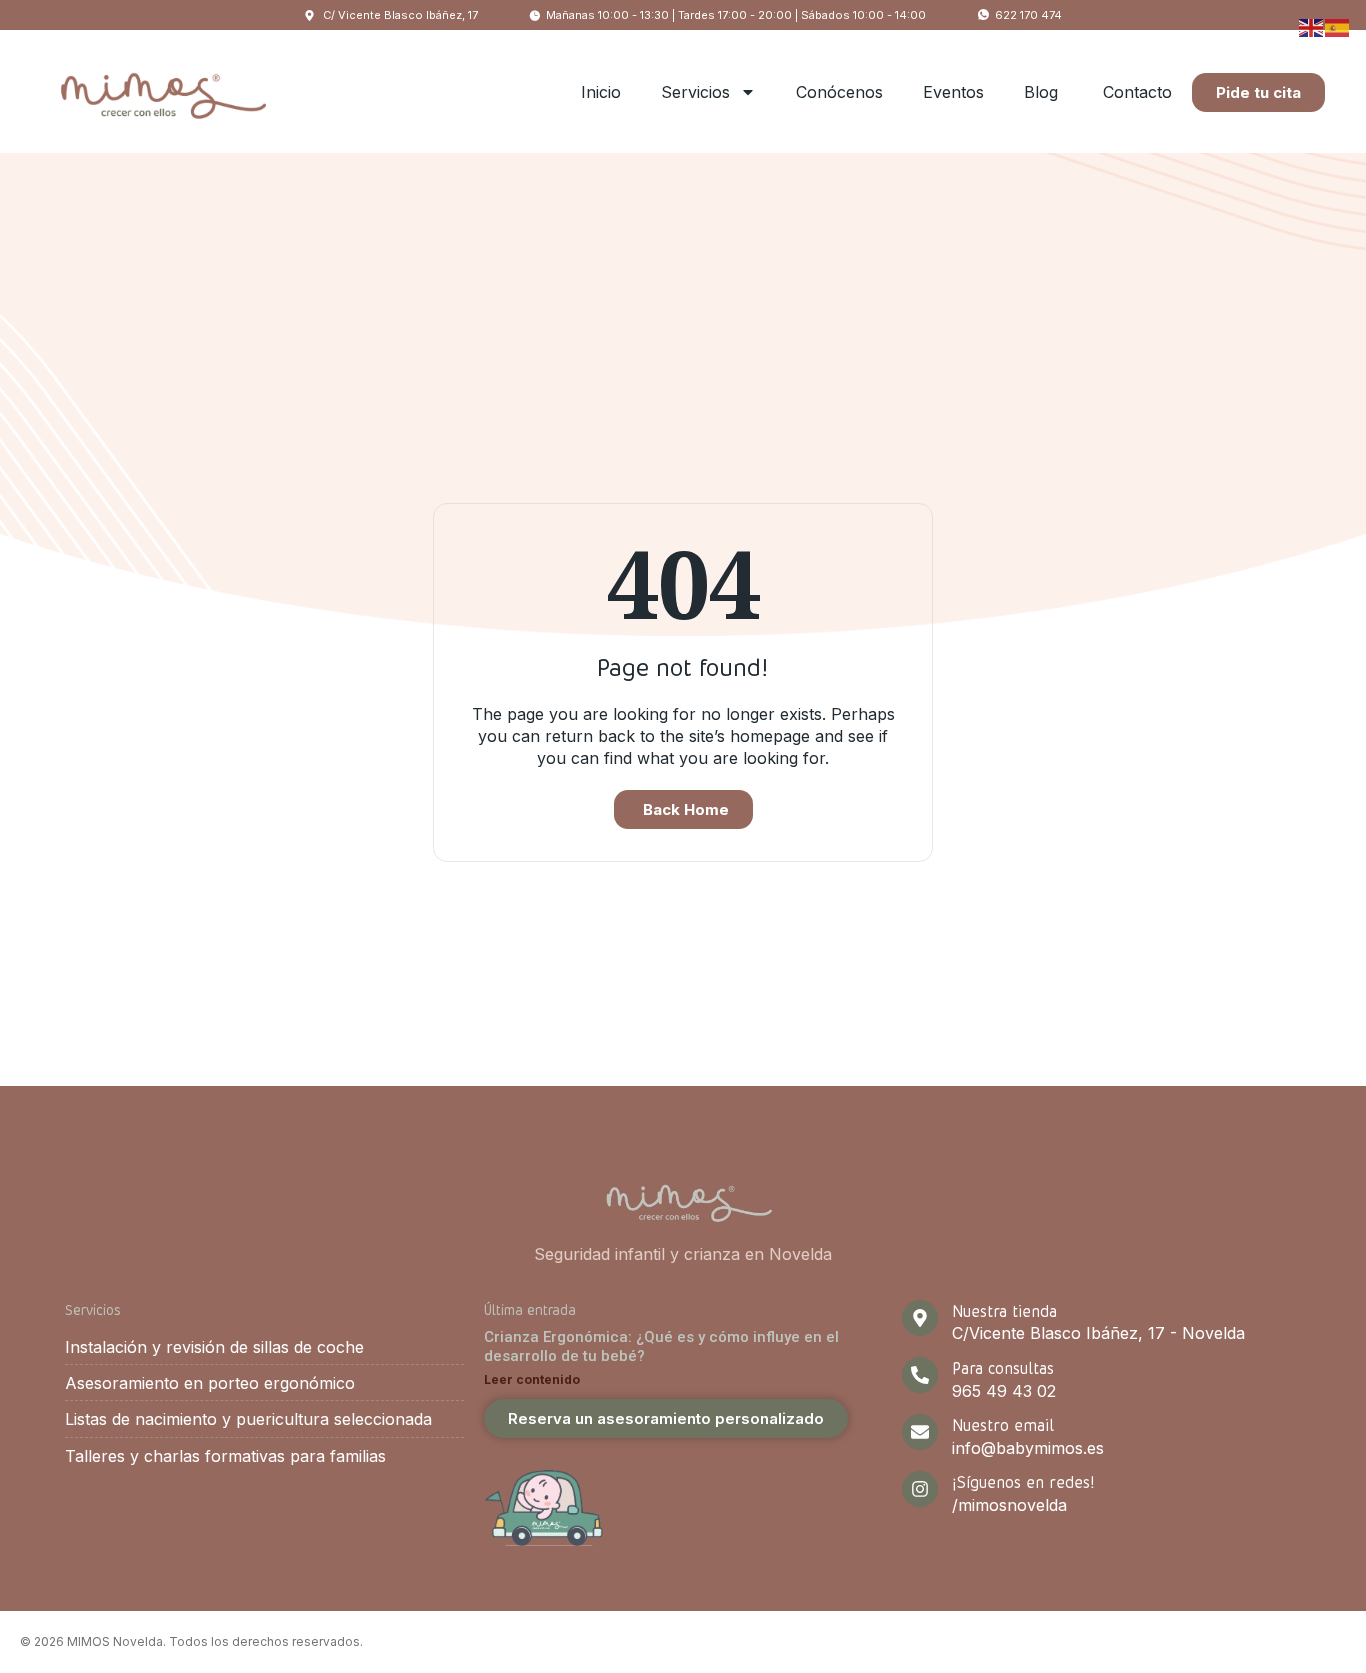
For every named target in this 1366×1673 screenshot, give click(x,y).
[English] (1312, 26)
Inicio (601, 92)
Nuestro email (1003, 1424)
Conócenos (839, 92)
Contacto (1137, 92)
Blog (1043, 92)
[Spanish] (1338, 26)
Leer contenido (532, 1379)
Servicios (695, 92)
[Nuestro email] (920, 1432)
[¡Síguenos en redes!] (920, 1489)
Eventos (953, 92)
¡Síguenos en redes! (1023, 1481)
